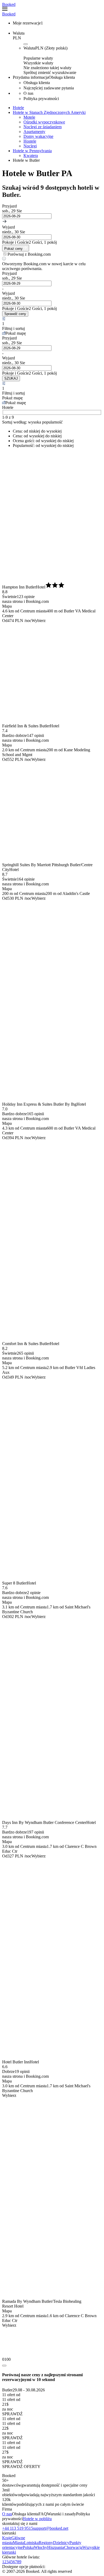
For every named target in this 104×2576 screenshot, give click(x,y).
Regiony (46, 2543)
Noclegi (30, 146)
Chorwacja (73, 2547)
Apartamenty (34, 132)
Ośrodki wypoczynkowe (44, 122)
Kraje (7, 2538)
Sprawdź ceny (15, 314)
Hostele (30, 141)
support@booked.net (51, 2528)
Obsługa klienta (25, 2514)
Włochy (41, 2547)
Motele (29, 117)
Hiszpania (56, 2547)
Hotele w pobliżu (37, 2519)
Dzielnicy (61, 2543)
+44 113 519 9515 (18, 2528)
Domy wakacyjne (38, 136)
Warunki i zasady (61, 2514)
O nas (7, 2514)
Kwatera (31, 155)
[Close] (4, 2366)
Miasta (18, 2543)
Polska (28, 2547)
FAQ (43, 2514)
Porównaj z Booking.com (29, 254)
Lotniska (31, 2543)
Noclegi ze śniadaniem (43, 127)
